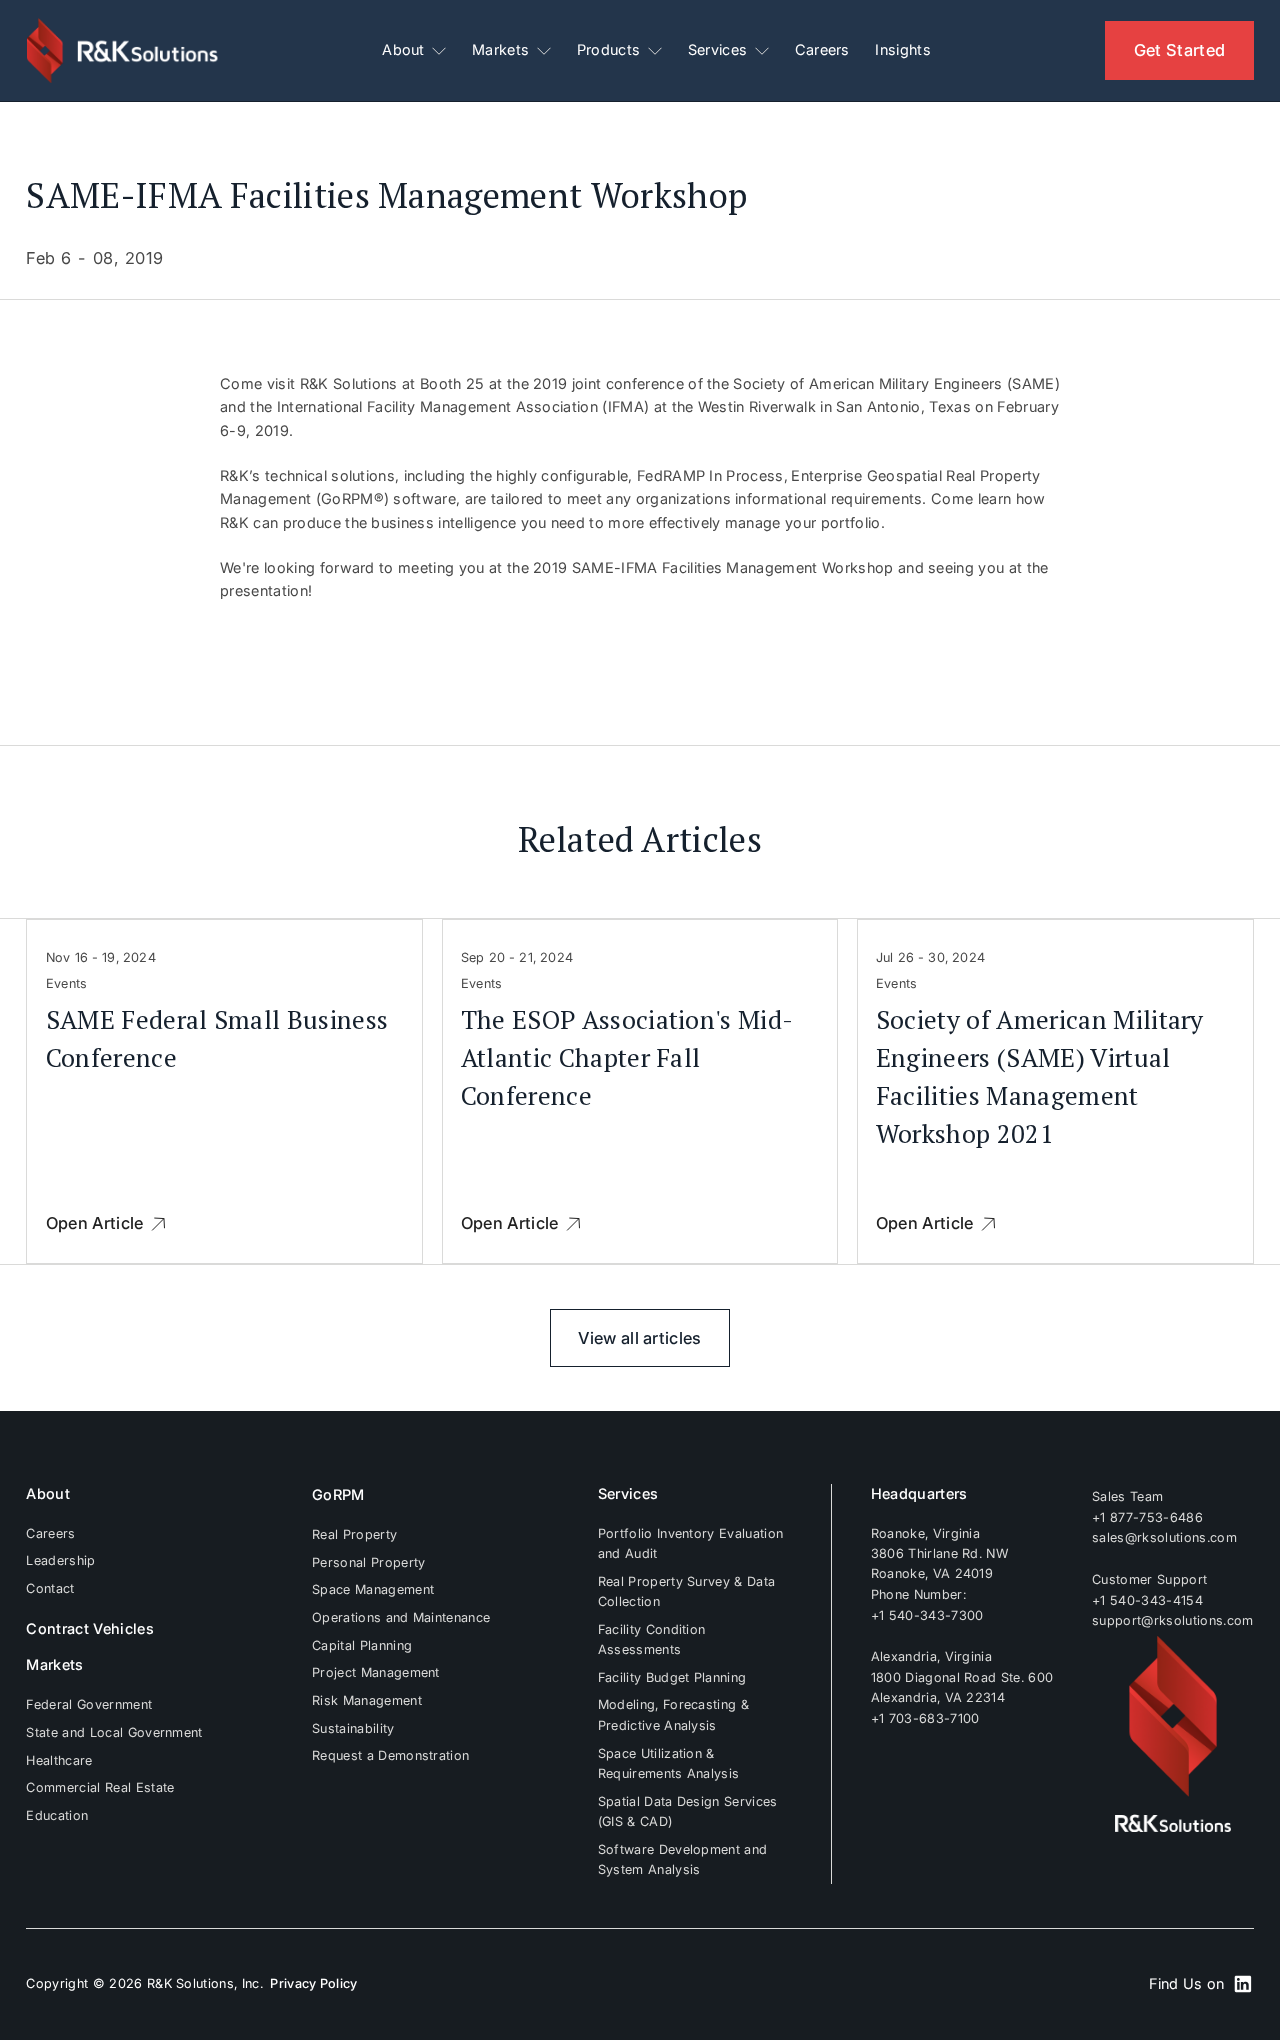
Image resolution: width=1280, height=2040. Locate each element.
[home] (124, 51)
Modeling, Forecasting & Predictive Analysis (673, 1714)
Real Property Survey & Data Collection (687, 1591)
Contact (50, 1588)
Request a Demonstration (390, 1755)
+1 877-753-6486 (1147, 1517)
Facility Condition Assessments (652, 1639)
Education (57, 1815)
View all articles (639, 1338)
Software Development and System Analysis (683, 1859)
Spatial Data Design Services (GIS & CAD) (688, 1811)
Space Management (373, 1589)
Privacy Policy (313, 1983)
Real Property (354, 1534)
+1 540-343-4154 (1147, 1600)
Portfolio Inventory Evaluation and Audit (691, 1543)
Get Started (1180, 50)
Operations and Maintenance (401, 1617)
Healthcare (59, 1760)
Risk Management (367, 1700)
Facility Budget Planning (672, 1677)
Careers (822, 50)
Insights (903, 50)
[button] (414, 51)
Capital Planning (362, 1645)
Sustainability (353, 1728)
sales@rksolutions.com (1164, 1537)
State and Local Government (114, 1732)
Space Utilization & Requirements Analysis (669, 1763)
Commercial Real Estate (100, 1787)
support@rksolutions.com (1172, 1620)
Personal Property (368, 1562)
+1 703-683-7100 (925, 1718)
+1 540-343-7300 (927, 1614)
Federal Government (89, 1704)
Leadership (60, 1560)
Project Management (376, 1672)
